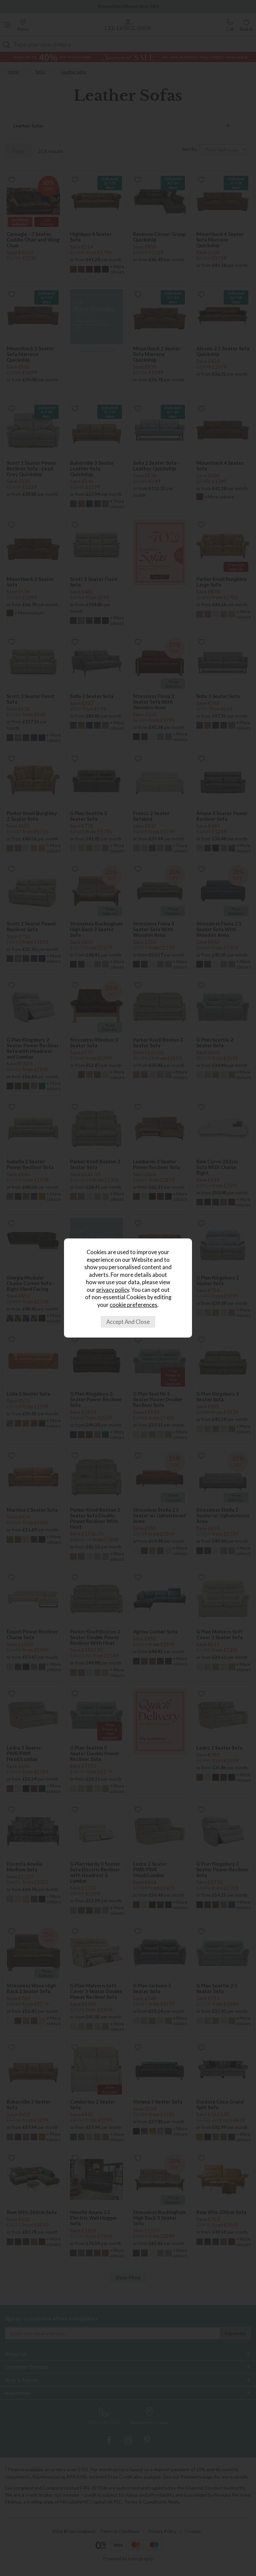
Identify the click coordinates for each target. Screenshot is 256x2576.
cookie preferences (133, 1305)
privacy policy (113, 1290)
